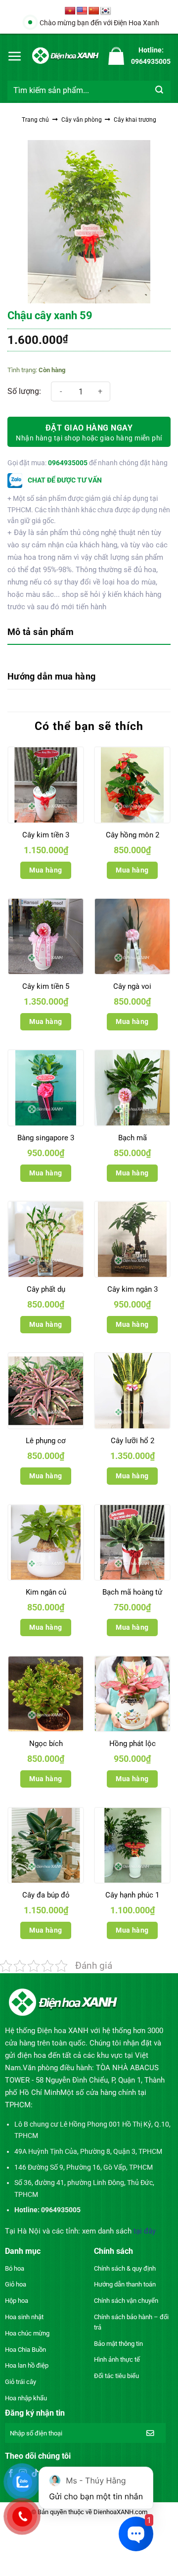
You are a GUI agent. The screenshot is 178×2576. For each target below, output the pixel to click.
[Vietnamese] (70, 11)
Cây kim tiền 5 (46, 986)
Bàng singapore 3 (46, 1138)
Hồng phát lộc (133, 1744)
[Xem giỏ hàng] (116, 56)
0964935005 (68, 463)
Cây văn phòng (82, 120)
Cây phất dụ (46, 1289)
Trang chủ (35, 120)
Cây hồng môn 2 (133, 835)
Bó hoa (15, 2268)
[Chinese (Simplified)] (94, 11)
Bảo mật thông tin (118, 2344)
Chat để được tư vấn (64, 480)
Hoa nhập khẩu (26, 2398)
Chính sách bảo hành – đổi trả (131, 2322)
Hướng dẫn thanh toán (125, 2284)
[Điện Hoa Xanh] (65, 56)
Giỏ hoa (16, 2284)
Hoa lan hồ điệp (27, 2365)
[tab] (89, 633)
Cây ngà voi (132, 986)
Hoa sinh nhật (24, 2317)
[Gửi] (159, 91)
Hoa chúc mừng (27, 2333)
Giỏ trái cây (21, 2382)
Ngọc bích (46, 1744)
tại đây (145, 2231)
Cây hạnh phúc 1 (132, 1895)
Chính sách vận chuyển (126, 2301)
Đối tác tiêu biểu (116, 2376)
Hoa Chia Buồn (25, 2350)
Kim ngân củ (46, 1592)
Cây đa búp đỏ (46, 1895)
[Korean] (106, 11)
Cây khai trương (135, 120)
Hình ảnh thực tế (117, 2359)
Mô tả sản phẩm (41, 632)
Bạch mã (133, 1138)
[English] (82, 11)
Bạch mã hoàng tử (132, 1592)
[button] (15, 56)
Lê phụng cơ (46, 1441)
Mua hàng (45, 870)
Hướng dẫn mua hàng (51, 676)
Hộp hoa (17, 2301)
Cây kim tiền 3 (46, 835)
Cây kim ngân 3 (133, 1289)
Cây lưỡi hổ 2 (133, 1441)
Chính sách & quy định (125, 2268)
